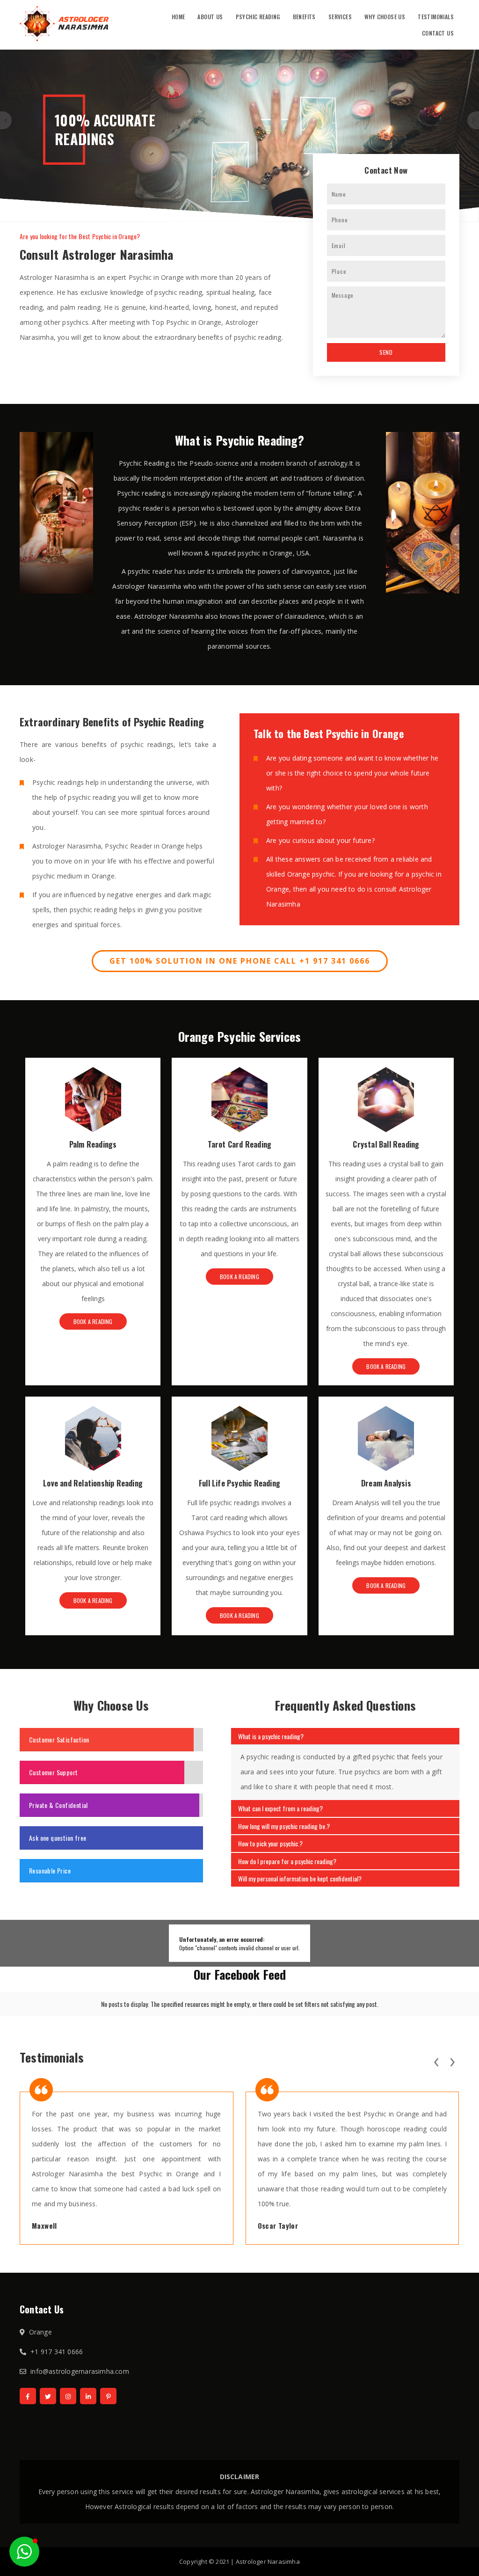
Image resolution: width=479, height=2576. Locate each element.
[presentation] (436, 2060)
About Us (210, 17)
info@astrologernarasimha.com (80, 2371)
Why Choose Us (385, 17)
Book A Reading (93, 1321)
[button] (24, 2552)
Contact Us (438, 33)
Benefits (304, 17)
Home (178, 17)
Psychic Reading (258, 17)
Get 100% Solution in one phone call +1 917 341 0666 (240, 961)
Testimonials (436, 17)
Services (340, 17)
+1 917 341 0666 (57, 2352)
